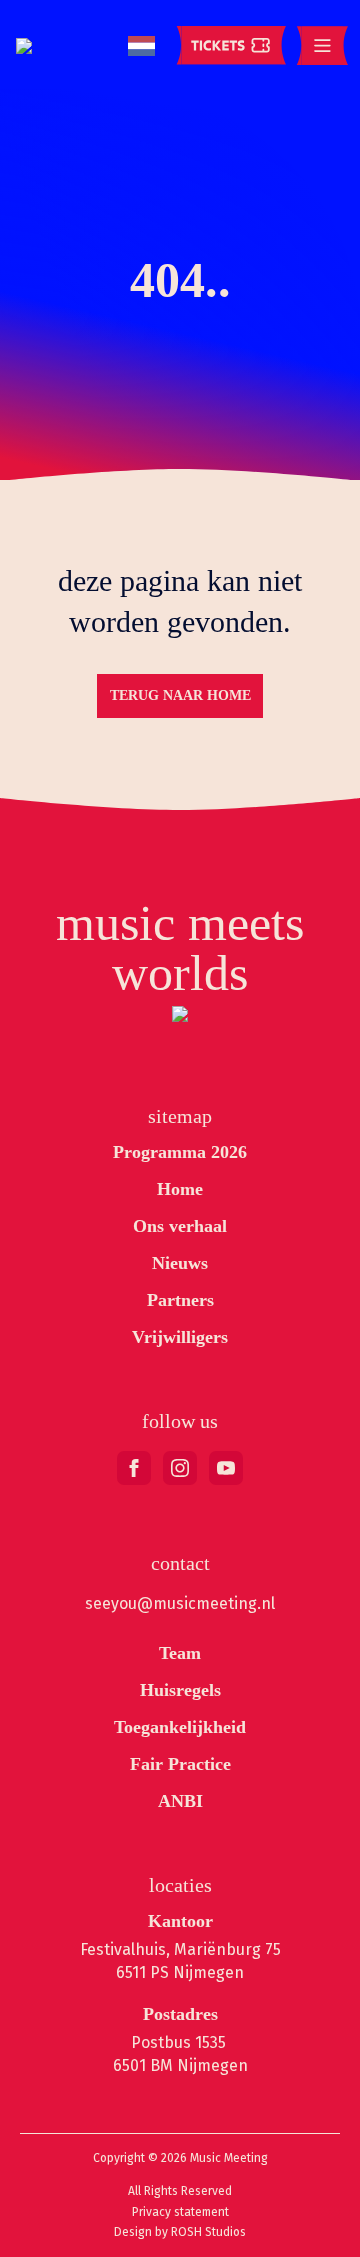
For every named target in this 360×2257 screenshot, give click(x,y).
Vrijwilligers (180, 1337)
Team (180, 1653)
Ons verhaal (180, 1226)
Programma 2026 (180, 1152)
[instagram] (180, 1468)
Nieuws (180, 1263)
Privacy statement (180, 2212)
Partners (180, 1300)
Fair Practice (180, 1764)
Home (180, 1189)
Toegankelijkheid (180, 1727)
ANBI (180, 1801)
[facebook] (134, 1468)
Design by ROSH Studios (180, 2232)
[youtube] (226, 1468)
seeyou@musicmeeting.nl (180, 1603)
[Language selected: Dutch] (141, 46)
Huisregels (180, 1690)
